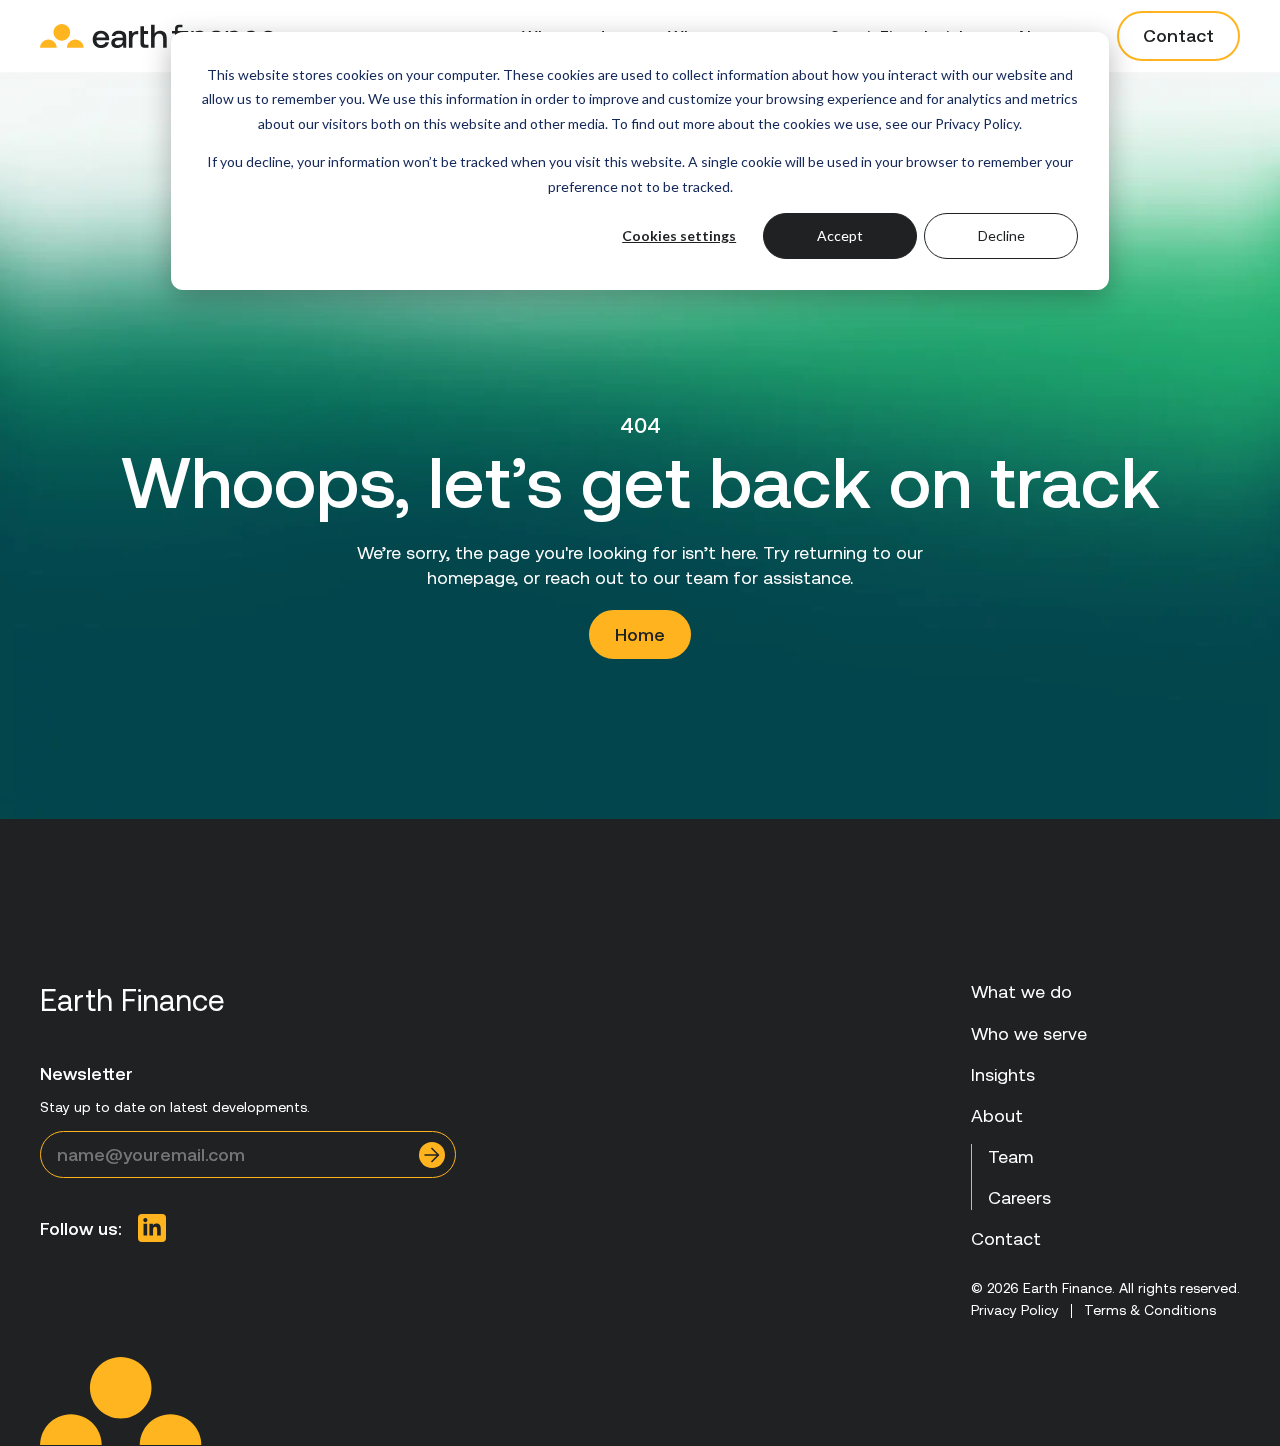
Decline (1001, 235)
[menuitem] (152, 1228)
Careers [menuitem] (1019, 1197)
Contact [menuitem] (1006, 1238)
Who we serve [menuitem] (1029, 1033)
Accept (840, 235)
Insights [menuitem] (1003, 1074)
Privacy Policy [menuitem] (1015, 1310)
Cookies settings (679, 235)
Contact (1178, 35)
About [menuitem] (997, 1115)
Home (640, 634)
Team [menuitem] (1010, 1156)
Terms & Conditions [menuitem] (1150, 1310)
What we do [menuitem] (1021, 991)
